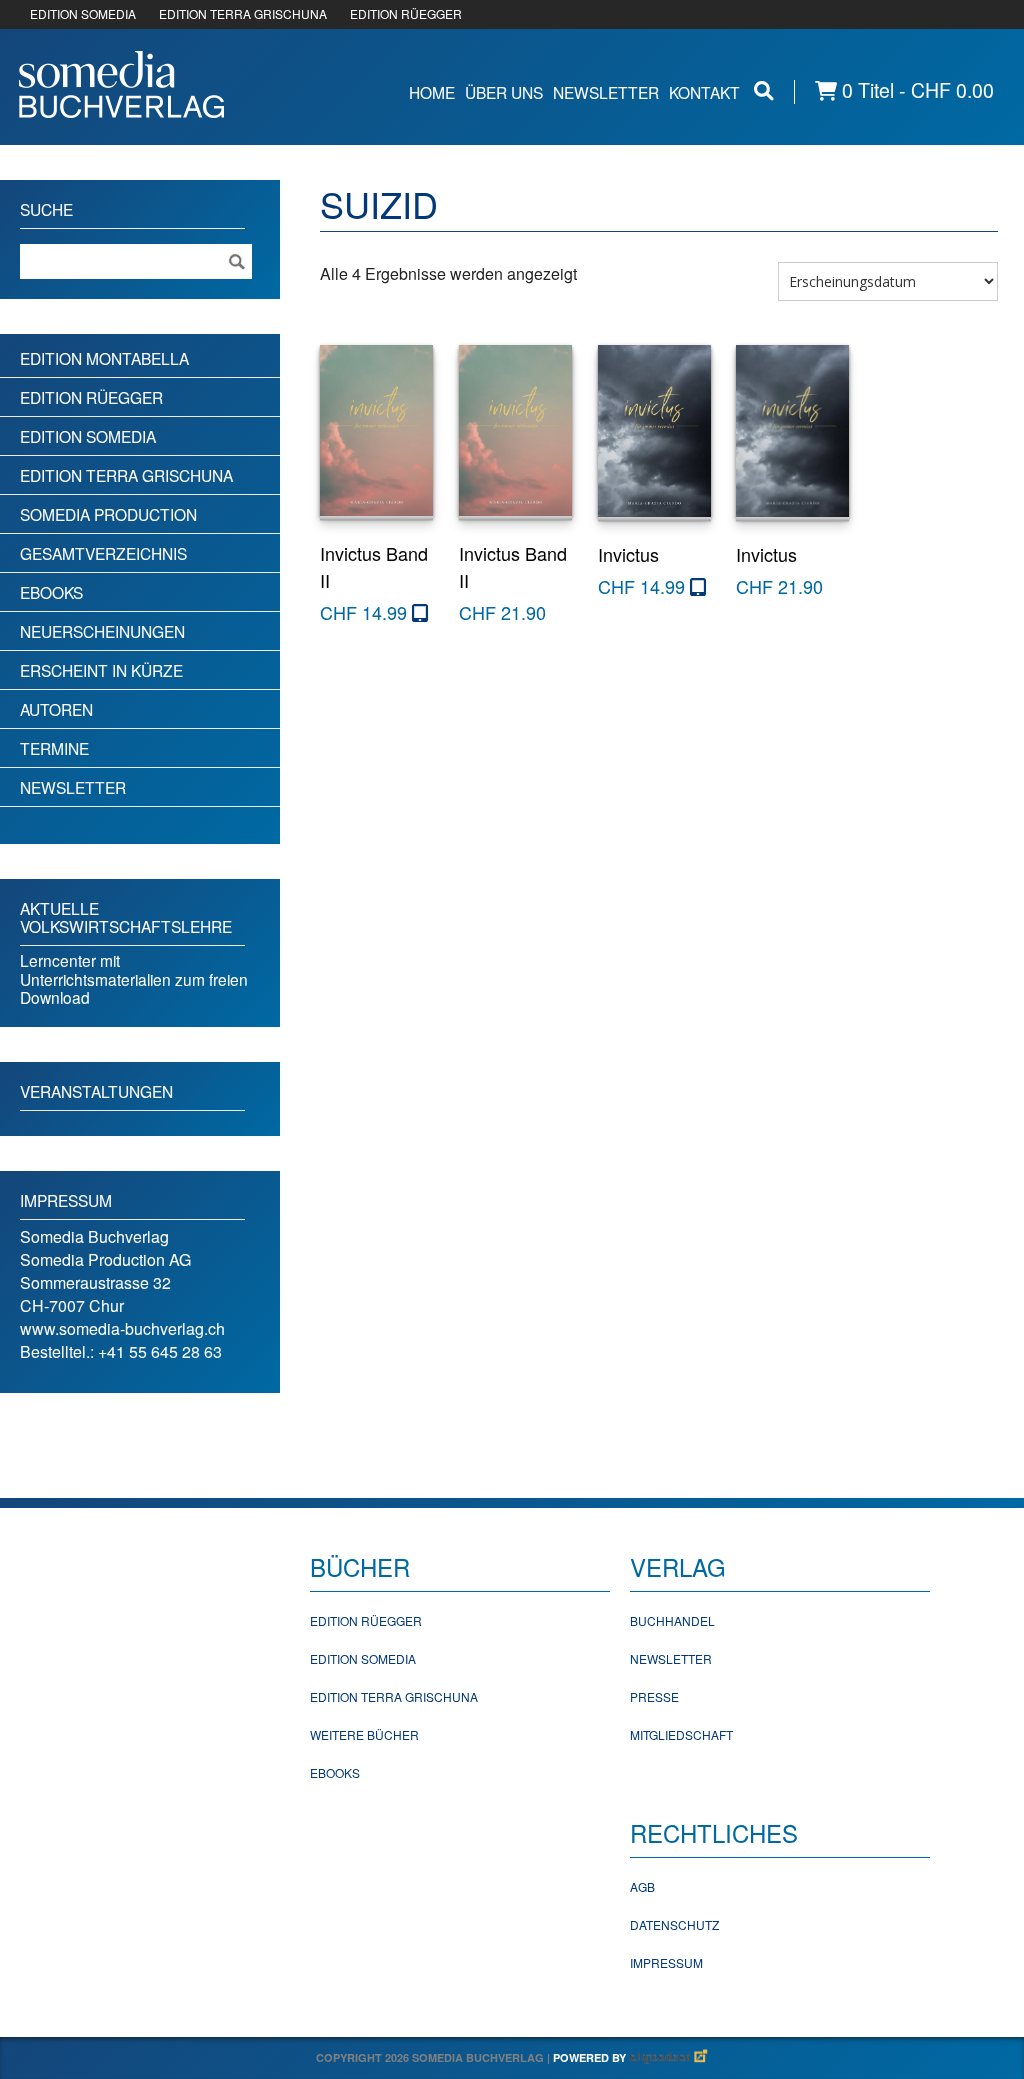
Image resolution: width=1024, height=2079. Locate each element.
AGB (642, 1886)
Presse (654, 1696)
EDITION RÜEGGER (406, 13)
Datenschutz (674, 1924)
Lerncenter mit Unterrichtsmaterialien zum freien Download (134, 978)
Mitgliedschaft (681, 1734)
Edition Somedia (88, 436)
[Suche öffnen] (764, 90)
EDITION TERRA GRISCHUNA (243, 13)
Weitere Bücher (364, 1734)
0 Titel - (915, 90)
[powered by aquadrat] (669, 2057)
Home (432, 92)
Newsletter (606, 92)
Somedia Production (108, 514)
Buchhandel (672, 1620)
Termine (54, 748)
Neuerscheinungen (102, 631)
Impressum (666, 1962)
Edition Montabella (104, 358)
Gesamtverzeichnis (103, 553)
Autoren (56, 709)
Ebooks (51, 592)
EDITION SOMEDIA (83, 13)
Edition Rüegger (91, 397)
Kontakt (704, 92)
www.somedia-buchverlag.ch (122, 1328)
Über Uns (504, 92)
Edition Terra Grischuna (126, 475)
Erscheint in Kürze (101, 670)
